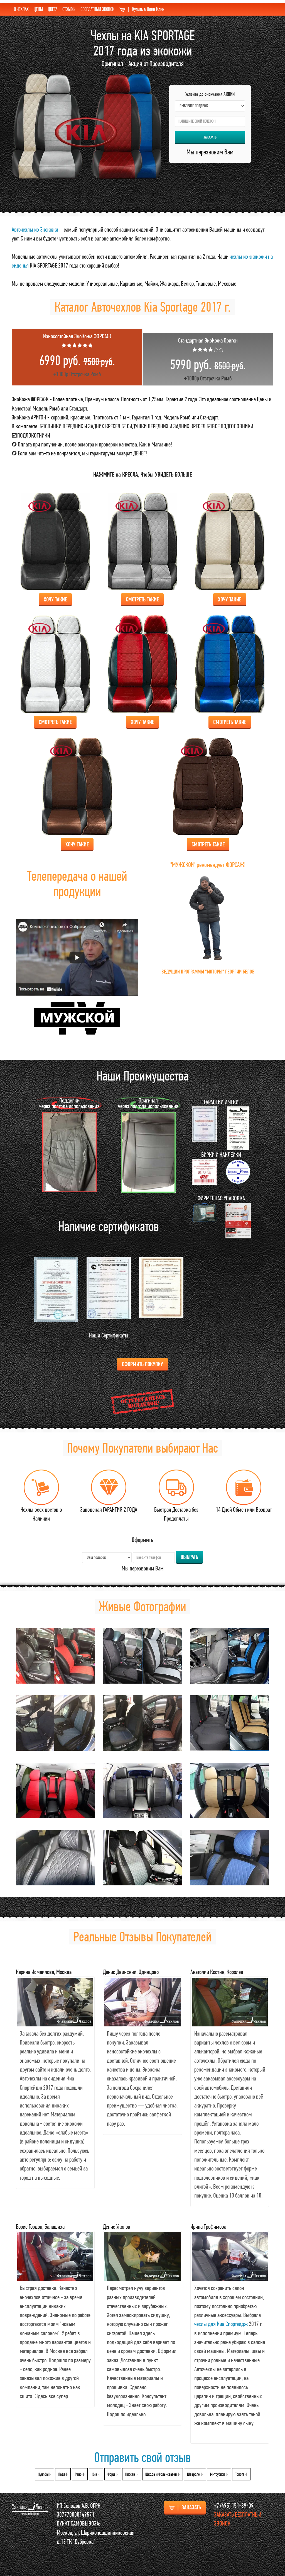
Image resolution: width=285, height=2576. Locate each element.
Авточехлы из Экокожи (35, 229)
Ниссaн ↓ (132, 2474)
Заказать (210, 137)
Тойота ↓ (241, 2474)
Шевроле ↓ (195, 2474)
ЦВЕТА (53, 9)
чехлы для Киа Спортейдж (221, 2324)
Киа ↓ (96, 2474)
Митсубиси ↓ (219, 2474)
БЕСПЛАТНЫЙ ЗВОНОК (97, 9)
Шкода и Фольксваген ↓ (163, 2474)
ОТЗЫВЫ (69, 9)
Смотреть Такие (142, 599)
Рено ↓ (80, 2474)
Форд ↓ (113, 2474)
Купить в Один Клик (146, 9)
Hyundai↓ (44, 2474)
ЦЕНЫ (38, 9)
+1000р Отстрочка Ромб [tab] (77, 355)
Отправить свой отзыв (142, 2457)
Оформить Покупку (142, 1364)
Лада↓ (63, 2474)
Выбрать (189, 1557)
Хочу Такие (55, 599)
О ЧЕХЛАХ (21, 9)
